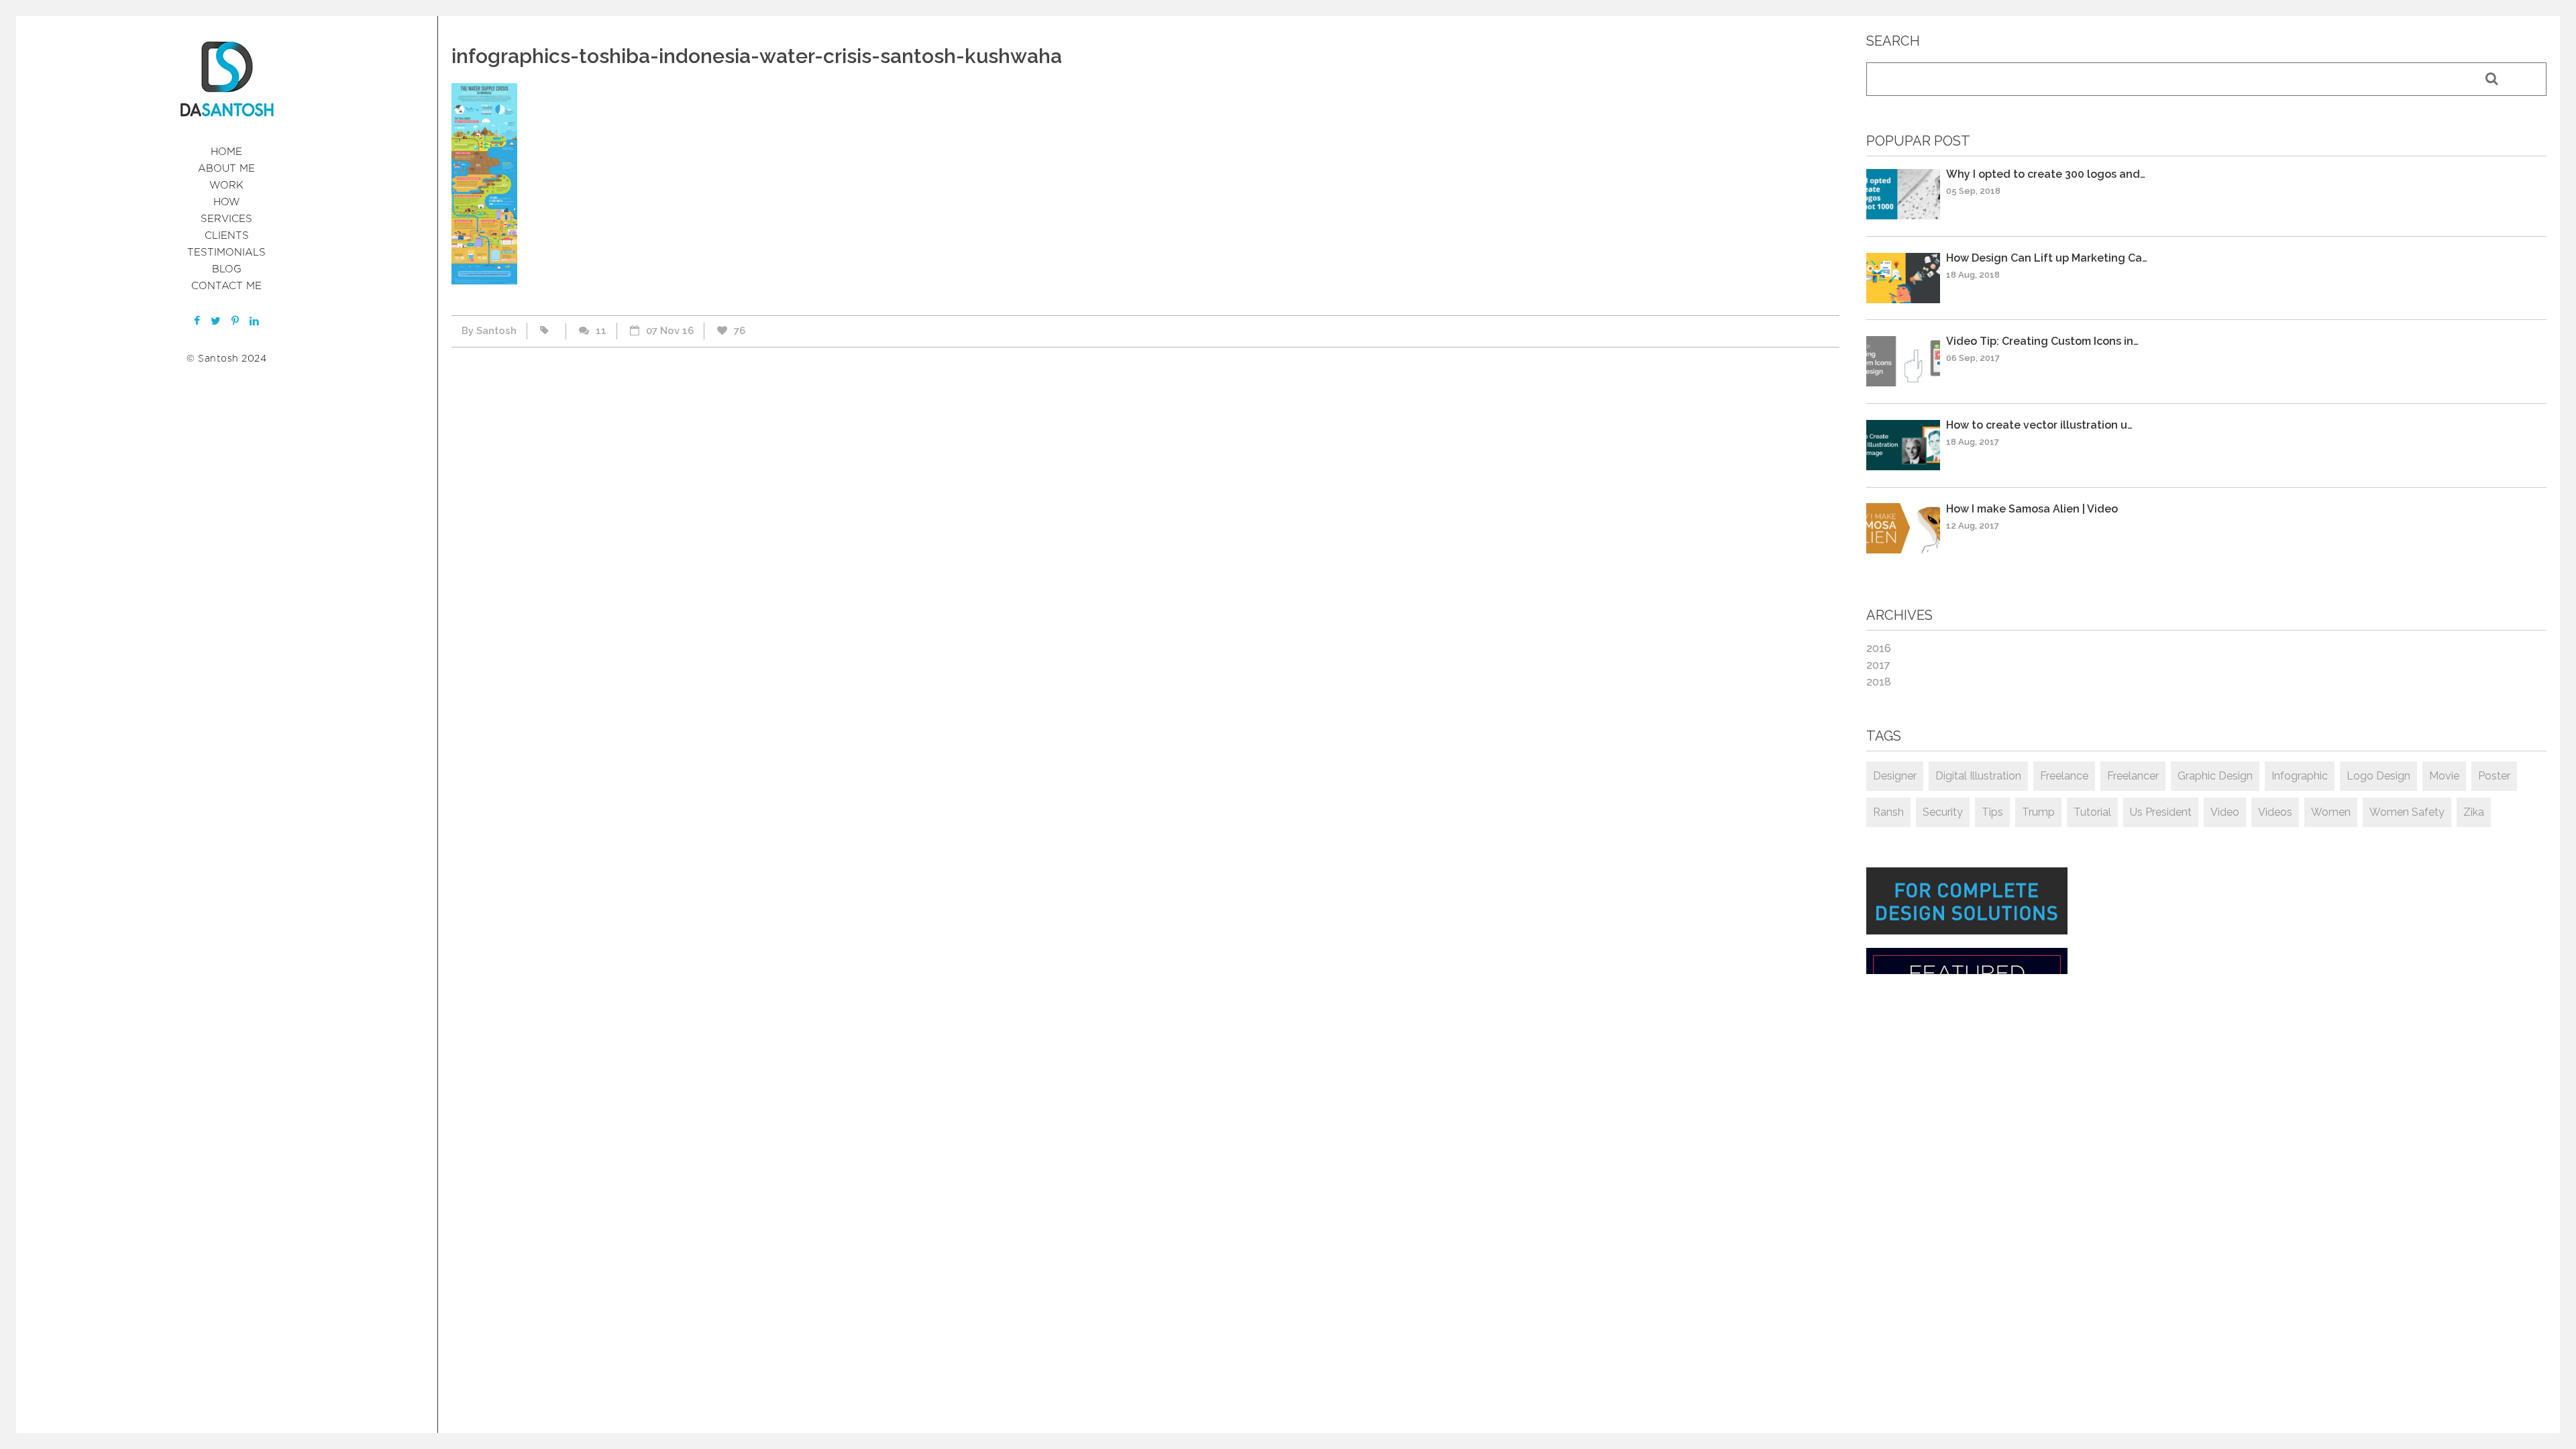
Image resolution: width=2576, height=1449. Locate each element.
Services (226, 219)
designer (1895, 776)
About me (226, 169)
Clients (227, 236)
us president (2161, 812)
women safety (2407, 812)
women (2331, 812)
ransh (1888, 812)
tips (1992, 812)
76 (740, 331)
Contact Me (226, 286)
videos (2275, 812)
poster (2494, 776)
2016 (1879, 648)
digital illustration (1978, 776)
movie (2444, 776)
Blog (227, 269)
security (1943, 812)
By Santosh (489, 331)
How (227, 202)
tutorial (2092, 812)
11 (601, 331)
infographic (2300, 776)
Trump (2038, 812)
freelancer (2133, 776)
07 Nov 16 (670, 331)
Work (226, 185)
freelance (2064, 776)
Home (226, 152)
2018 (1879, 682)
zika (2474, 812)
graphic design (2215, 776)
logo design (2378, 776)
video (2225, 812)
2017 (1878, 665)
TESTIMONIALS (226, 253)
